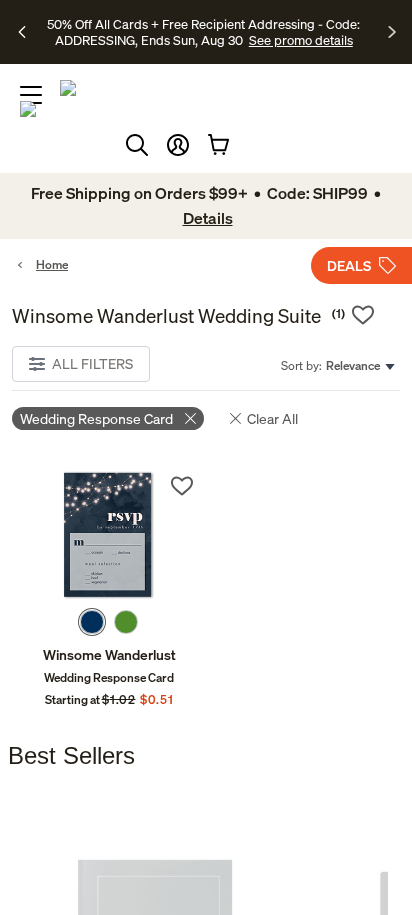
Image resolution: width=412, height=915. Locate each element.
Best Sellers (71, 755)
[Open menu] (31, 95)
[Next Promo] (392, 32)
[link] (109, 535)
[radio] (92, 622)
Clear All (272, 418)
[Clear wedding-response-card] (190, 418)
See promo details (301, 40)
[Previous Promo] (25, 32)
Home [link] (52, 264)
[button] (178, 145)
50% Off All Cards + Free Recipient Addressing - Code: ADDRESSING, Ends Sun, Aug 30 (203, 32)
